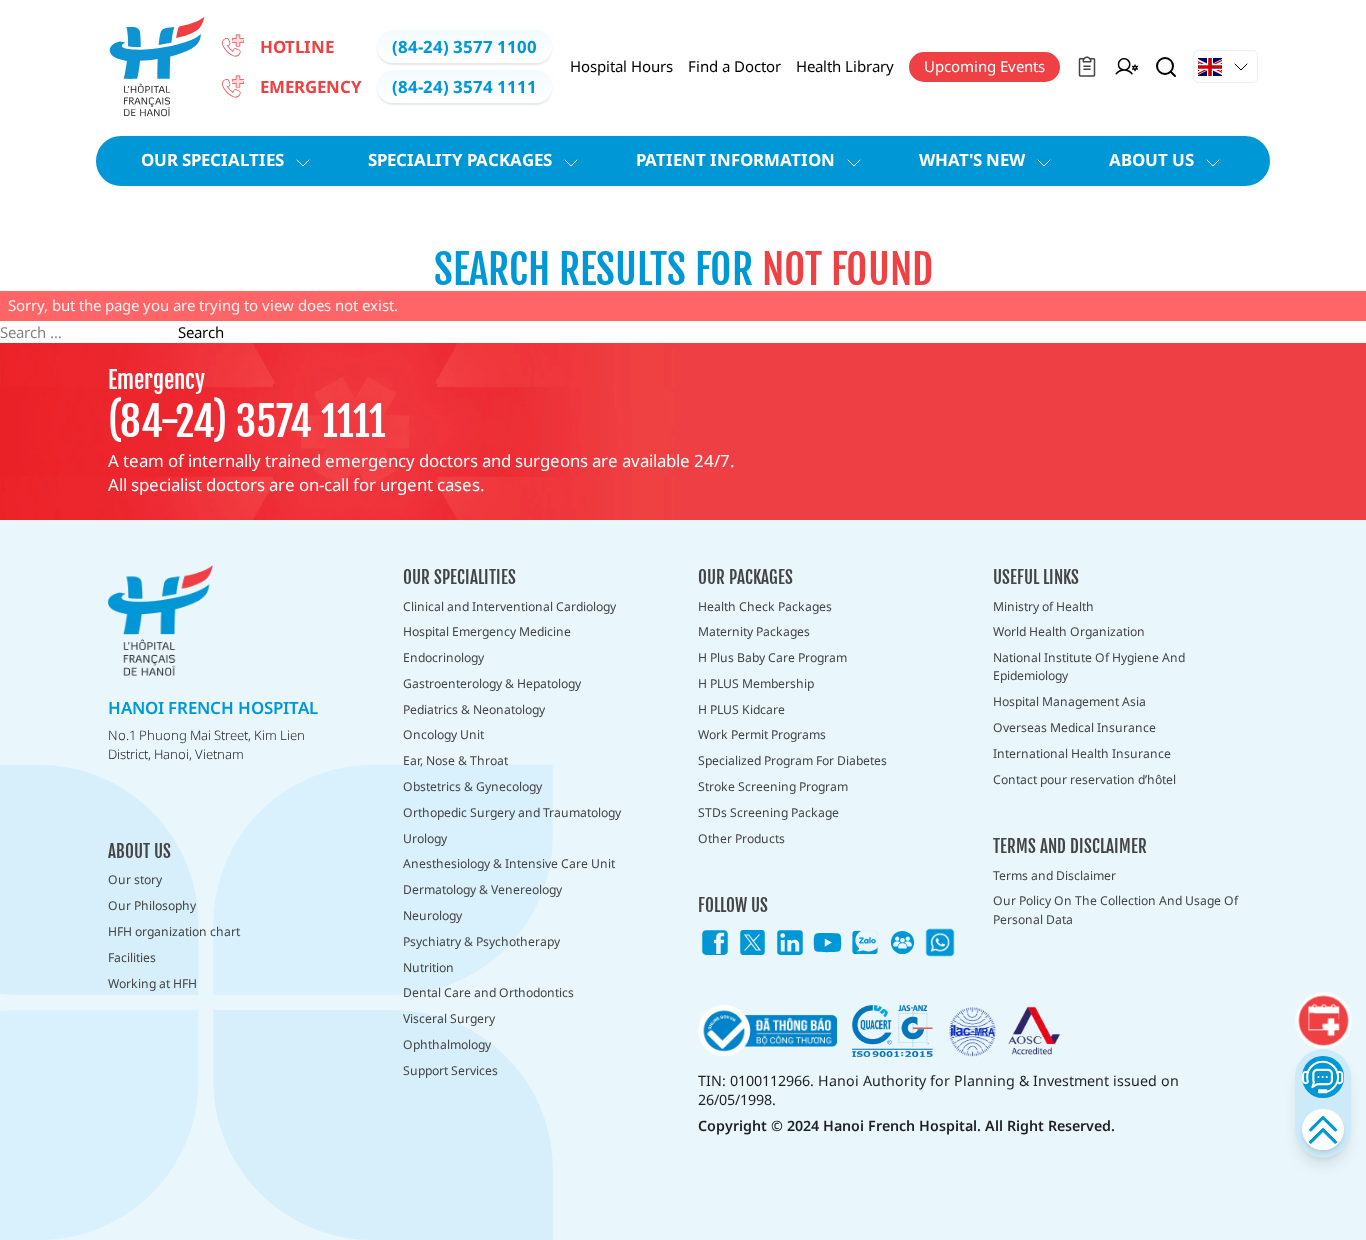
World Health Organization (1069, 631)
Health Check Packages (765, 606)
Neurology (432, 915)
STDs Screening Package (768, 812)
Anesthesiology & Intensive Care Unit (509, 863)
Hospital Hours (621, 66)
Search (201, 332)
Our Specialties (212, 159)
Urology (425, 838)
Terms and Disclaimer (1054, 875)
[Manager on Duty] (1126, 67)
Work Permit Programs (762, 734)
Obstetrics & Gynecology (472, 786)
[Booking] (1323, 1021)
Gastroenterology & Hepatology (492, 683)
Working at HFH (152, 983)
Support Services (450, 1070)
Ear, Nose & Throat (455, 760)
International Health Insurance (1082, 753)
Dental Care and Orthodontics (488, 992)
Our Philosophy (152, 905)
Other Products (741, 838)
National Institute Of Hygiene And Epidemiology (1089, 666)
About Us (1151, 159)
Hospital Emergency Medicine (487, 631)
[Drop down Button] (1225, 67)
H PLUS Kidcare (741, 709)
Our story (135, 879)
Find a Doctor (734, 66)
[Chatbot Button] (1322, 1076)
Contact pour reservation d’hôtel (1084, 779)
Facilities (132, 957)
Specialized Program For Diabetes (792, 760)
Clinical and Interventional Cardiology (509, 606)
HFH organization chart (174, 931)
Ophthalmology (447, 1044)
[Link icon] (715, 943)
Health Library (845, 66)
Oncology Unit (443, 734)
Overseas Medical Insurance (1074, 727)
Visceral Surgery (449, 1018)
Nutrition (428, 967)
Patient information (735, 159)
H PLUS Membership (756, 683)
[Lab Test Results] (1087, 67)
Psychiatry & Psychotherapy (481, 941)
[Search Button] (1166, 67)
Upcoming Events (984, 66)
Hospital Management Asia (1069, 701)
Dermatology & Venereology (482, 889)
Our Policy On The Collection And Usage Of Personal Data (1115, 909)
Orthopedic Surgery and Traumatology (512, 812)
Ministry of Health (1043, 606)
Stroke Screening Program (773, 786)
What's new (972, 159)
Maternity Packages (754, 631)
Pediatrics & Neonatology (474, 709)
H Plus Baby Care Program (772, 657)
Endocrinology (443, 657)
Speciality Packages (460, 159)
